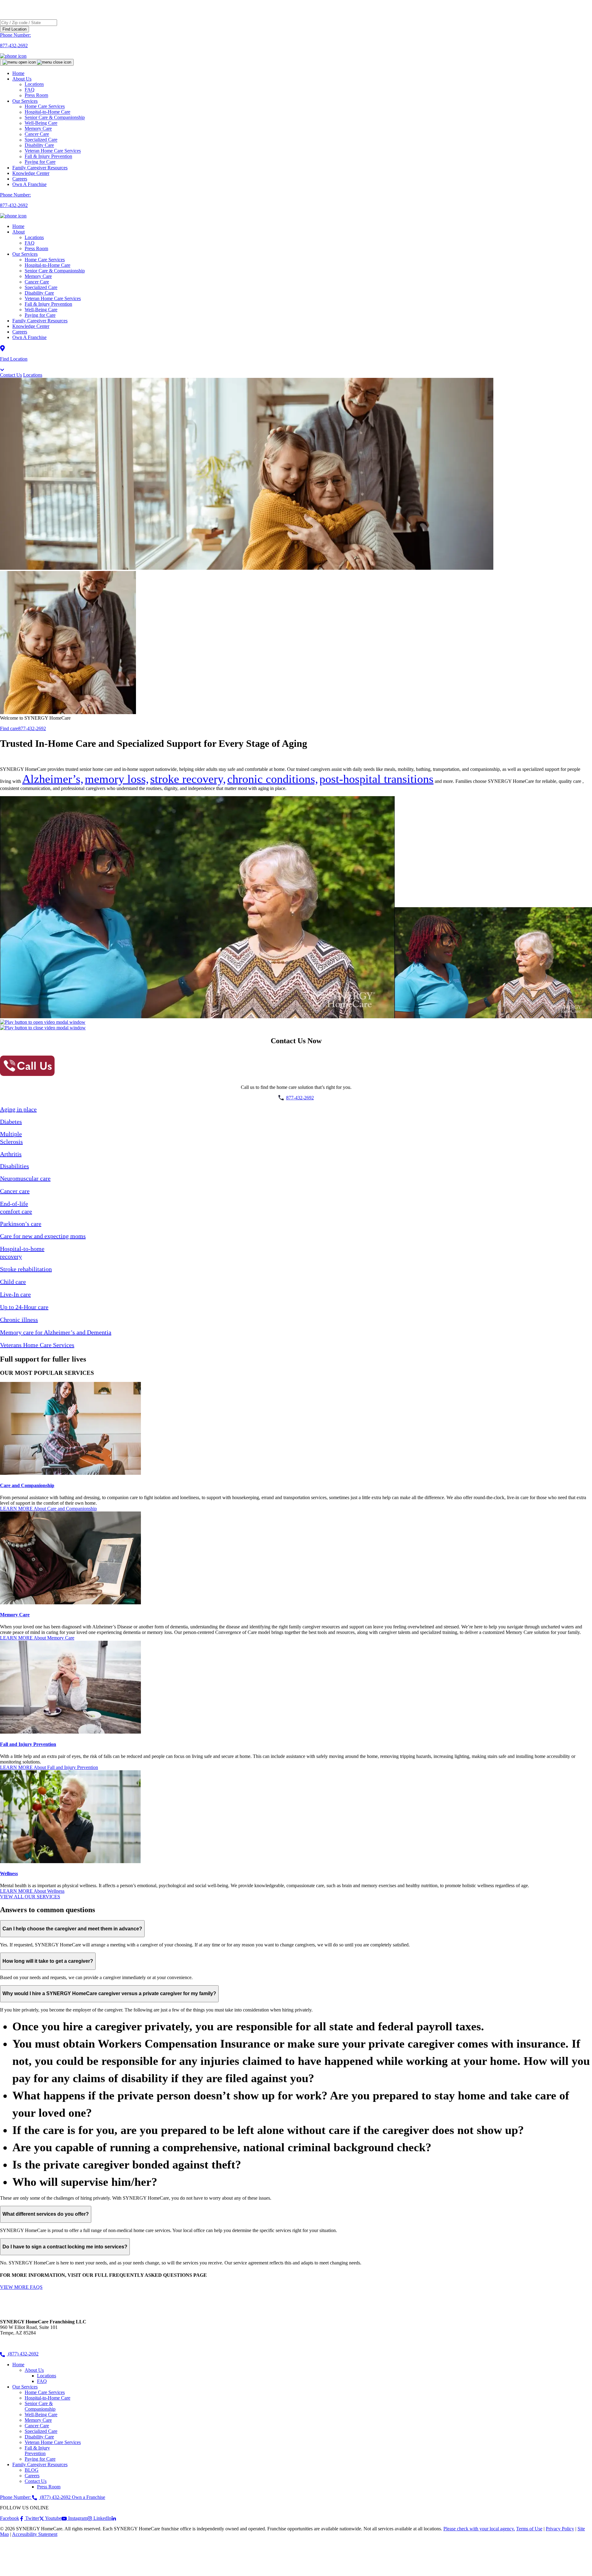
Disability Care (39, 293)
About (18, 232)
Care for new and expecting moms (43, 1236)
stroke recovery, (188, 779)
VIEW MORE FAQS (21, 2287)
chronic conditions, (273, 779)
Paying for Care (40, 162)
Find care (9, 728)
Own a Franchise (88, 2497)
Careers (20, 179)
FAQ (30, 243)
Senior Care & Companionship (55, 271)
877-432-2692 (32, 728)
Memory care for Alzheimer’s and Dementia (56, 1332)
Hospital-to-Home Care (47, 265)
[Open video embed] (43, 1022)
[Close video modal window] (43, 1028)
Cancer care (15, 1191)
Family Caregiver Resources (40, 168)
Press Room (36, 95)
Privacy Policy (560, 2529)
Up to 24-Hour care (24, 1307)
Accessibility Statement (35, 2534)
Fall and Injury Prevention (28, 1744)
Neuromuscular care (25, 1178)
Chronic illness (19, 1320)
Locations (34, 237)
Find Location (14, 29)
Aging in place (18, 1109)
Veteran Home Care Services (53, 298)
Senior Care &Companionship (40, 2406)
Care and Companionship (27, 1485)
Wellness (9, 1873)
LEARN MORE (48, 1509)
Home (18, 73)
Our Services (25, 254)
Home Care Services (45, 260)
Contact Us (11, 375)
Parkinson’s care (21, 1224)
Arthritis (11, 1154)
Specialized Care (41, 287)
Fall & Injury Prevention (48, 304)
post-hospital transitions (376, 779)
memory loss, (117, 779)
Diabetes (11, 1122)
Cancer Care (37, 282)
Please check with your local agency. (479, 2529)
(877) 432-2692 (23, 2354)
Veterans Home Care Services (37, 1345)
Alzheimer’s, (53, 779)
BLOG (32, 2470)
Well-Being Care (41, 310)
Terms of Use (529, 2529)
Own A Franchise (29, 184)
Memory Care (38, 276)
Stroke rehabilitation (26, 1269)
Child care (13, 1282)
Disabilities (14, 1166)
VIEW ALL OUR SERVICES (30, 1897)
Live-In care (15, 1294)
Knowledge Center (31, 173)
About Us (22, 79)
